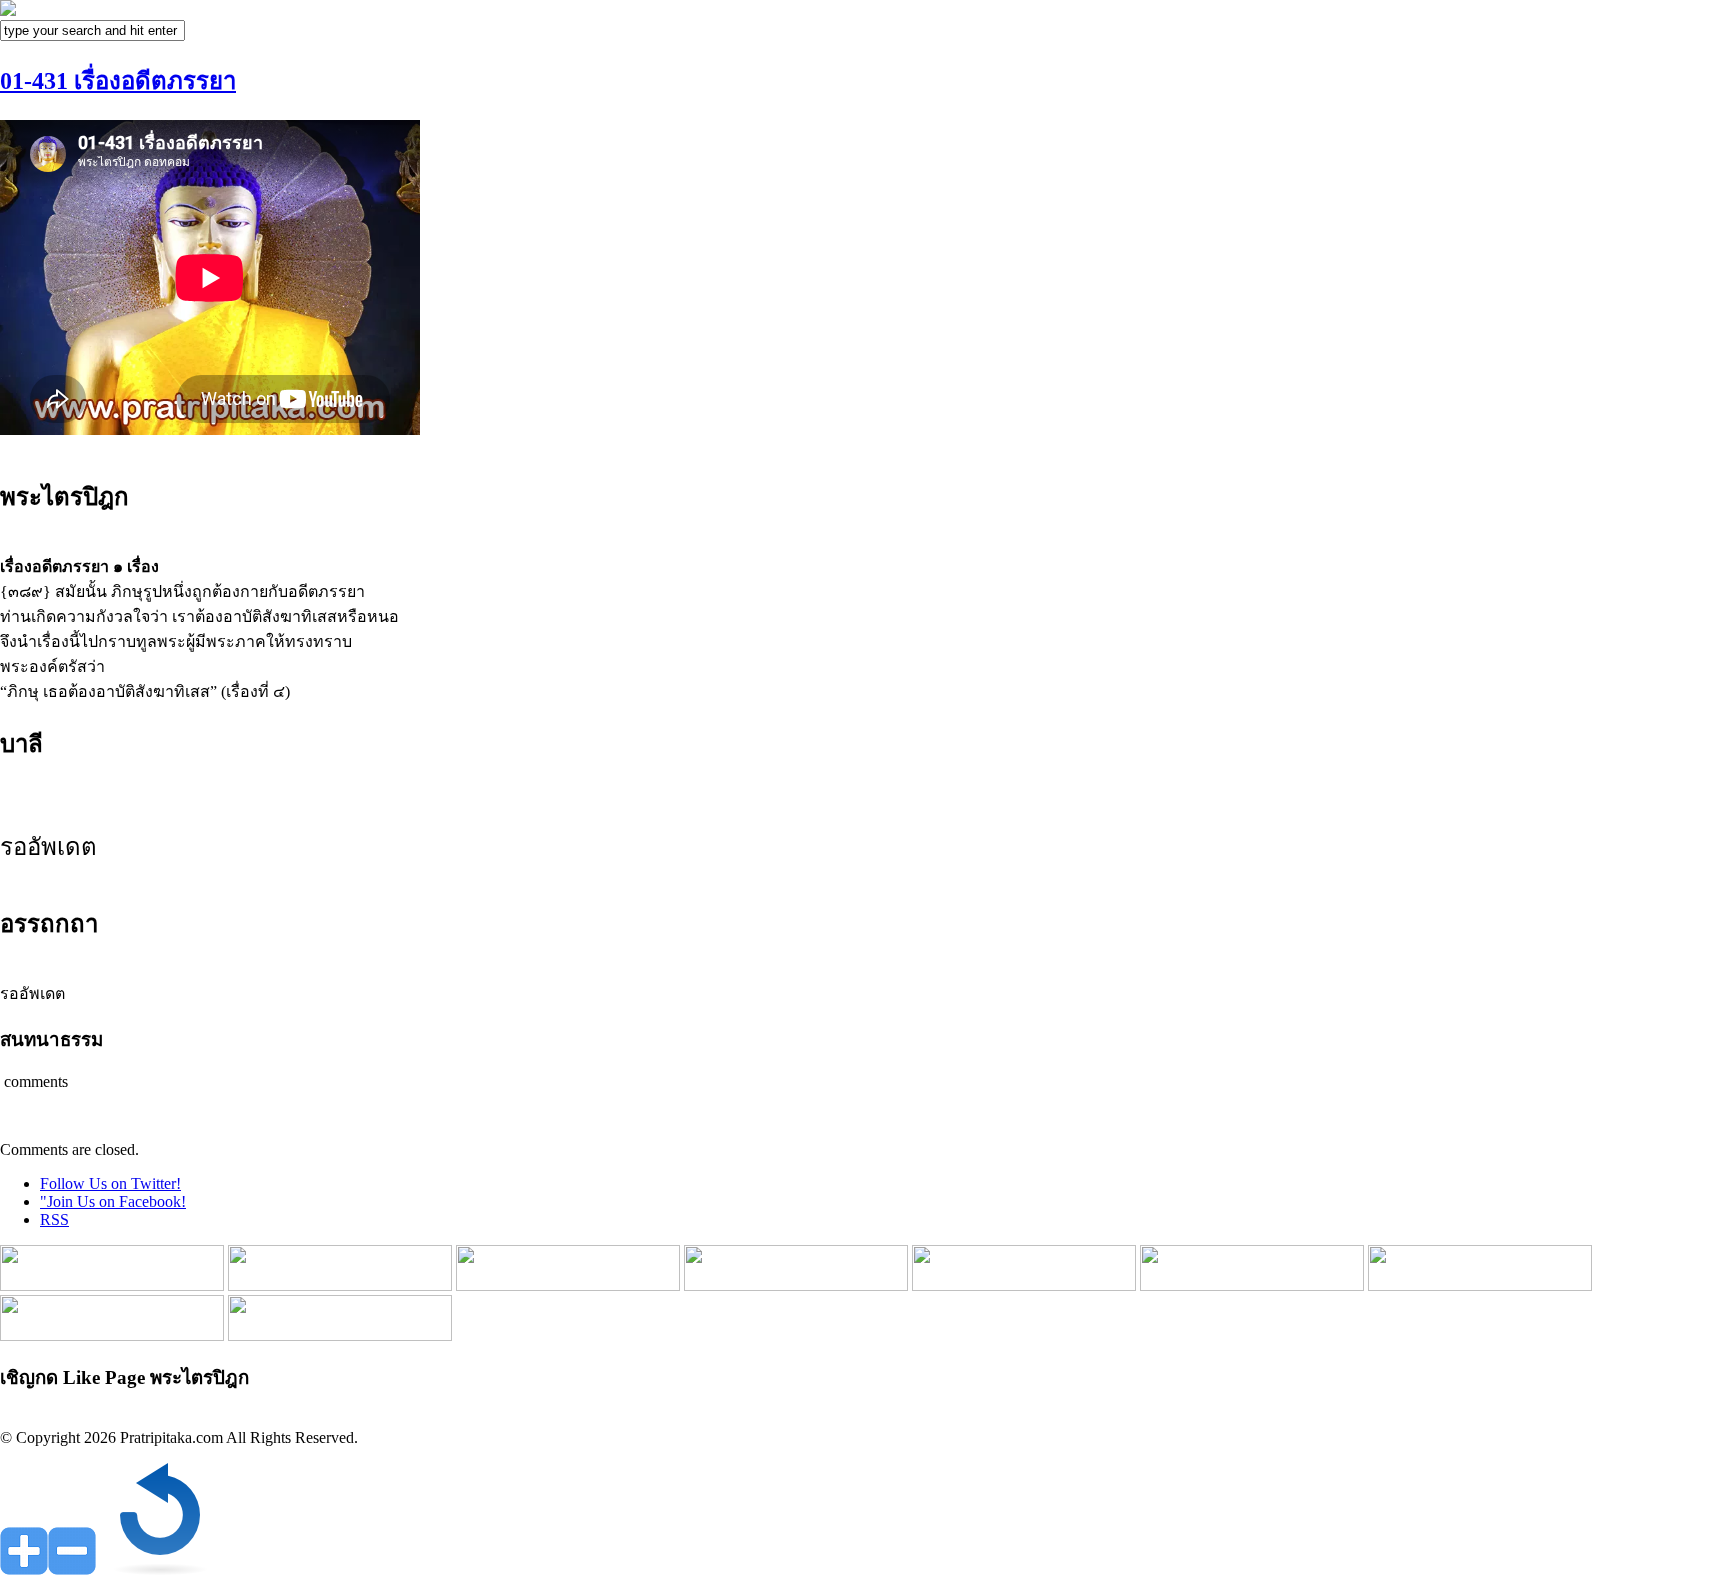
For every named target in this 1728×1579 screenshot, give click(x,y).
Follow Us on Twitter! (110, 1183)
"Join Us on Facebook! (113, 1201)
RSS (54, 1219)
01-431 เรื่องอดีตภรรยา (118, 81)
